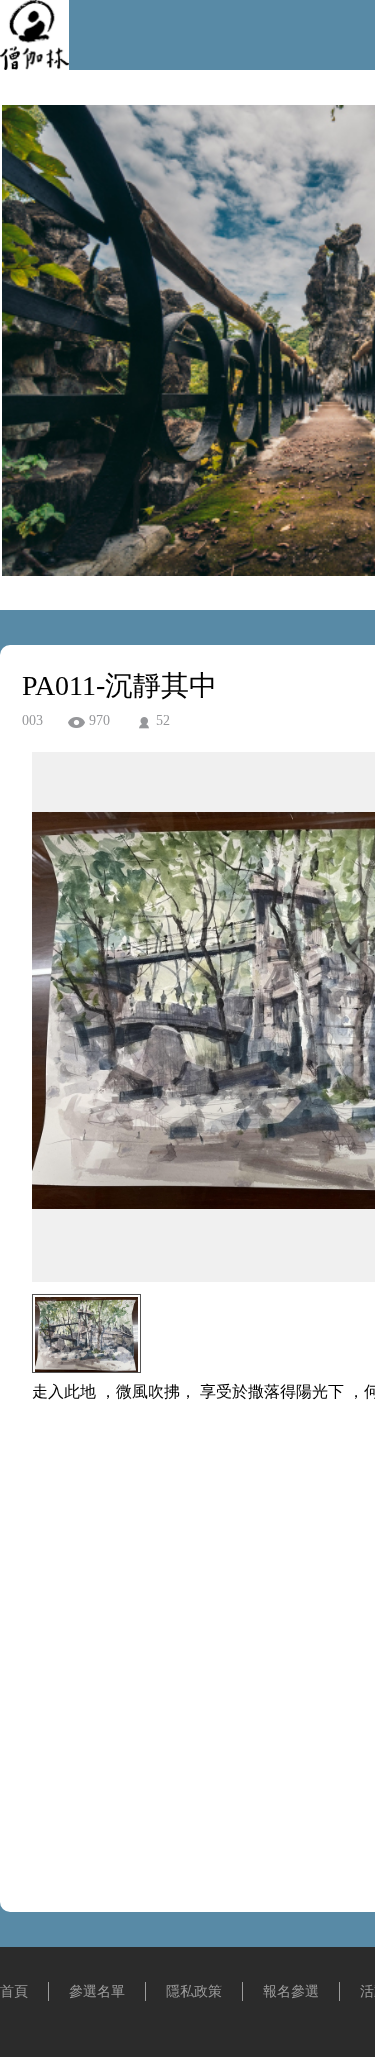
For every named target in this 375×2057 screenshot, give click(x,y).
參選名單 (97, 1991)
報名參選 (291, 1991)
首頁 (14, 1991)
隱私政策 (194, 1991)
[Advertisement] (187, 1668)
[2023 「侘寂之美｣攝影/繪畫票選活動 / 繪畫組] (34, 64)
